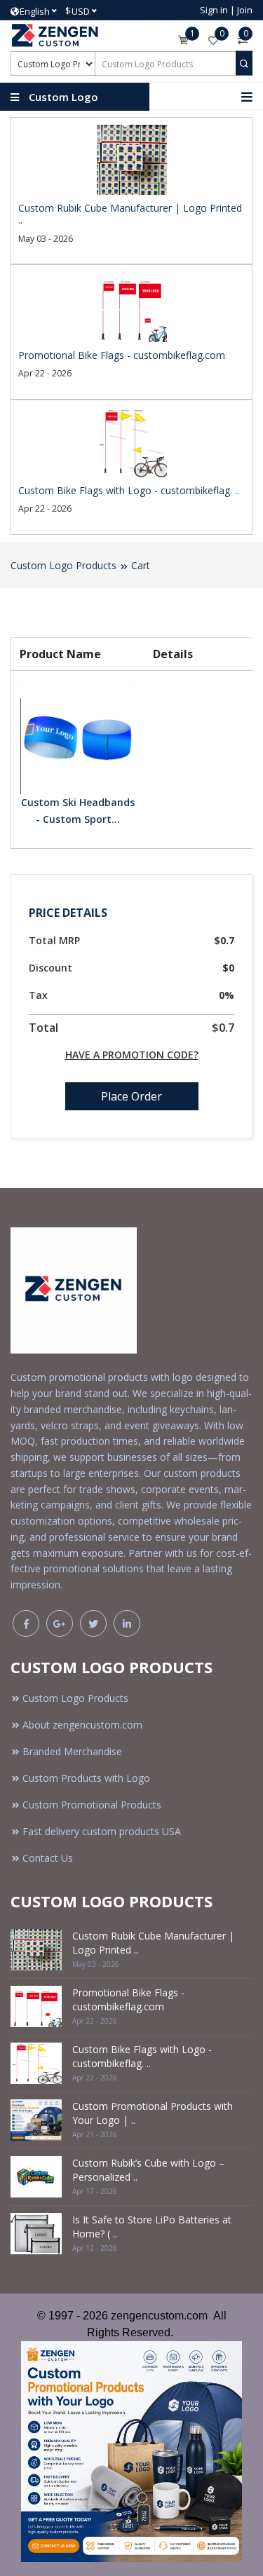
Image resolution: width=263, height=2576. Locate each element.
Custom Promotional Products (92, 1805)
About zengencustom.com (82, 1725)
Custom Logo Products (63, 565)
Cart (141, 565)
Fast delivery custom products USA (102, 1831)
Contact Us (48, 1858)
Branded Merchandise (72, 1751)
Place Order (131, 1096)
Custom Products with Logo (86, 1778)
